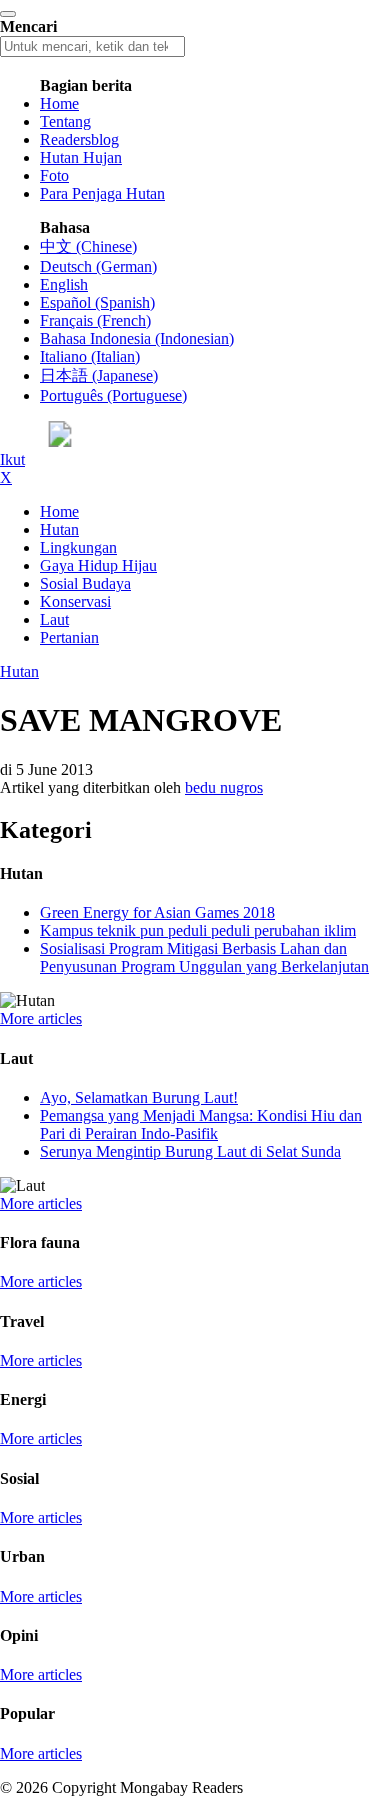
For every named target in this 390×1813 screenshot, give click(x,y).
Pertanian (69, 637)
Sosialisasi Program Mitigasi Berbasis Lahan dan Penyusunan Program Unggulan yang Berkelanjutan (204, 957)
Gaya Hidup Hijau (98, 565)
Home (59, 103)
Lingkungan (78, 547)
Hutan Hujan (81, 157)
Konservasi (75, 601)
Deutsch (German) (98, 266)
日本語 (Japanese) (99, 375)
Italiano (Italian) (90, 356)
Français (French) (95, 320)
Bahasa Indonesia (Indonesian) (137, 338)
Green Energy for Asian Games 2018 (157, 912)
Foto (54, 175)
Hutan (59, 529)
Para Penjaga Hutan (102, 193)
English (64, 284)
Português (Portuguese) (113, 395)
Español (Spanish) (97, 302)
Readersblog (79, 139)
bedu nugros (224, 787)
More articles (41, 1018)
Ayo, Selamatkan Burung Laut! (139, 1097)
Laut (54, 619)
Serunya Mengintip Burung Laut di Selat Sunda (190, 1151)
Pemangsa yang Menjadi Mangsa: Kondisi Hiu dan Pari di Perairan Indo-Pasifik (201, 1124)
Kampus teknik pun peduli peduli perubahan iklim (198, 930)
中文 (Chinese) (88, 246)
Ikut (12, 459)
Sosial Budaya (85, 583)
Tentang (65, 121)
